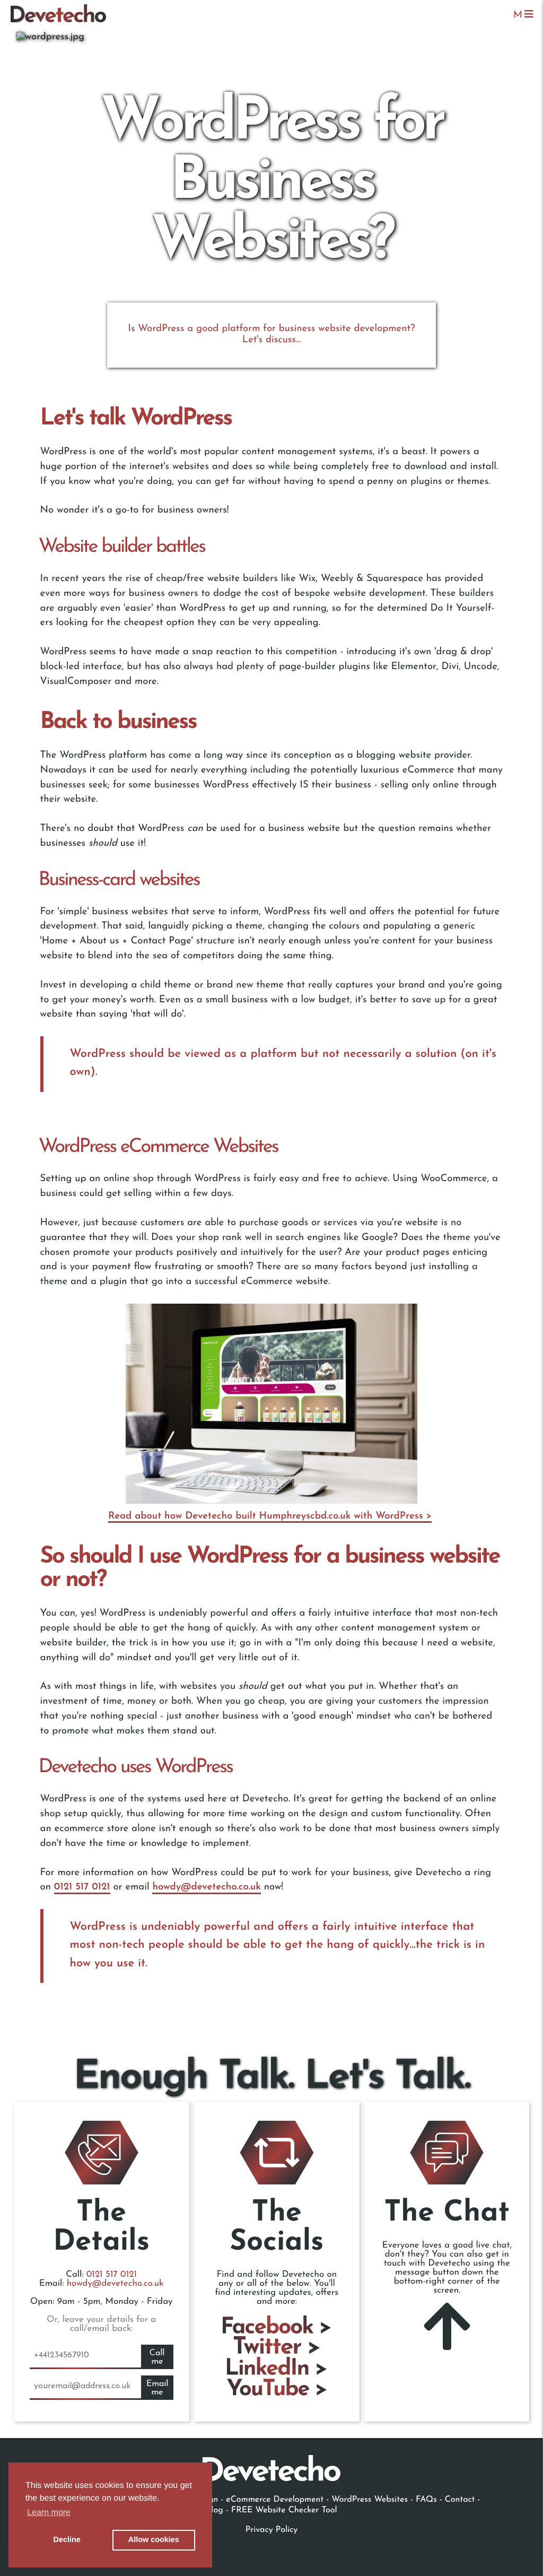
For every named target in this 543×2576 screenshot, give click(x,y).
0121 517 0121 (82, 1887)
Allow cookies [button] (154, 2540)
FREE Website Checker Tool (284, 2510)
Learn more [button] (49, 2513)
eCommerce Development (275, 2500)
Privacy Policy (271, 2530)
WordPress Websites (370, 2500)
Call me (157, 2357)
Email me (157, 2388)
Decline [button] (67, 2540)
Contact (460, 2500)
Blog (214, 2510)
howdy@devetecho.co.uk (206, 1887)
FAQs (428, 2500)
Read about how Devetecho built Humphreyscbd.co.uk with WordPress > (270, 1516)
